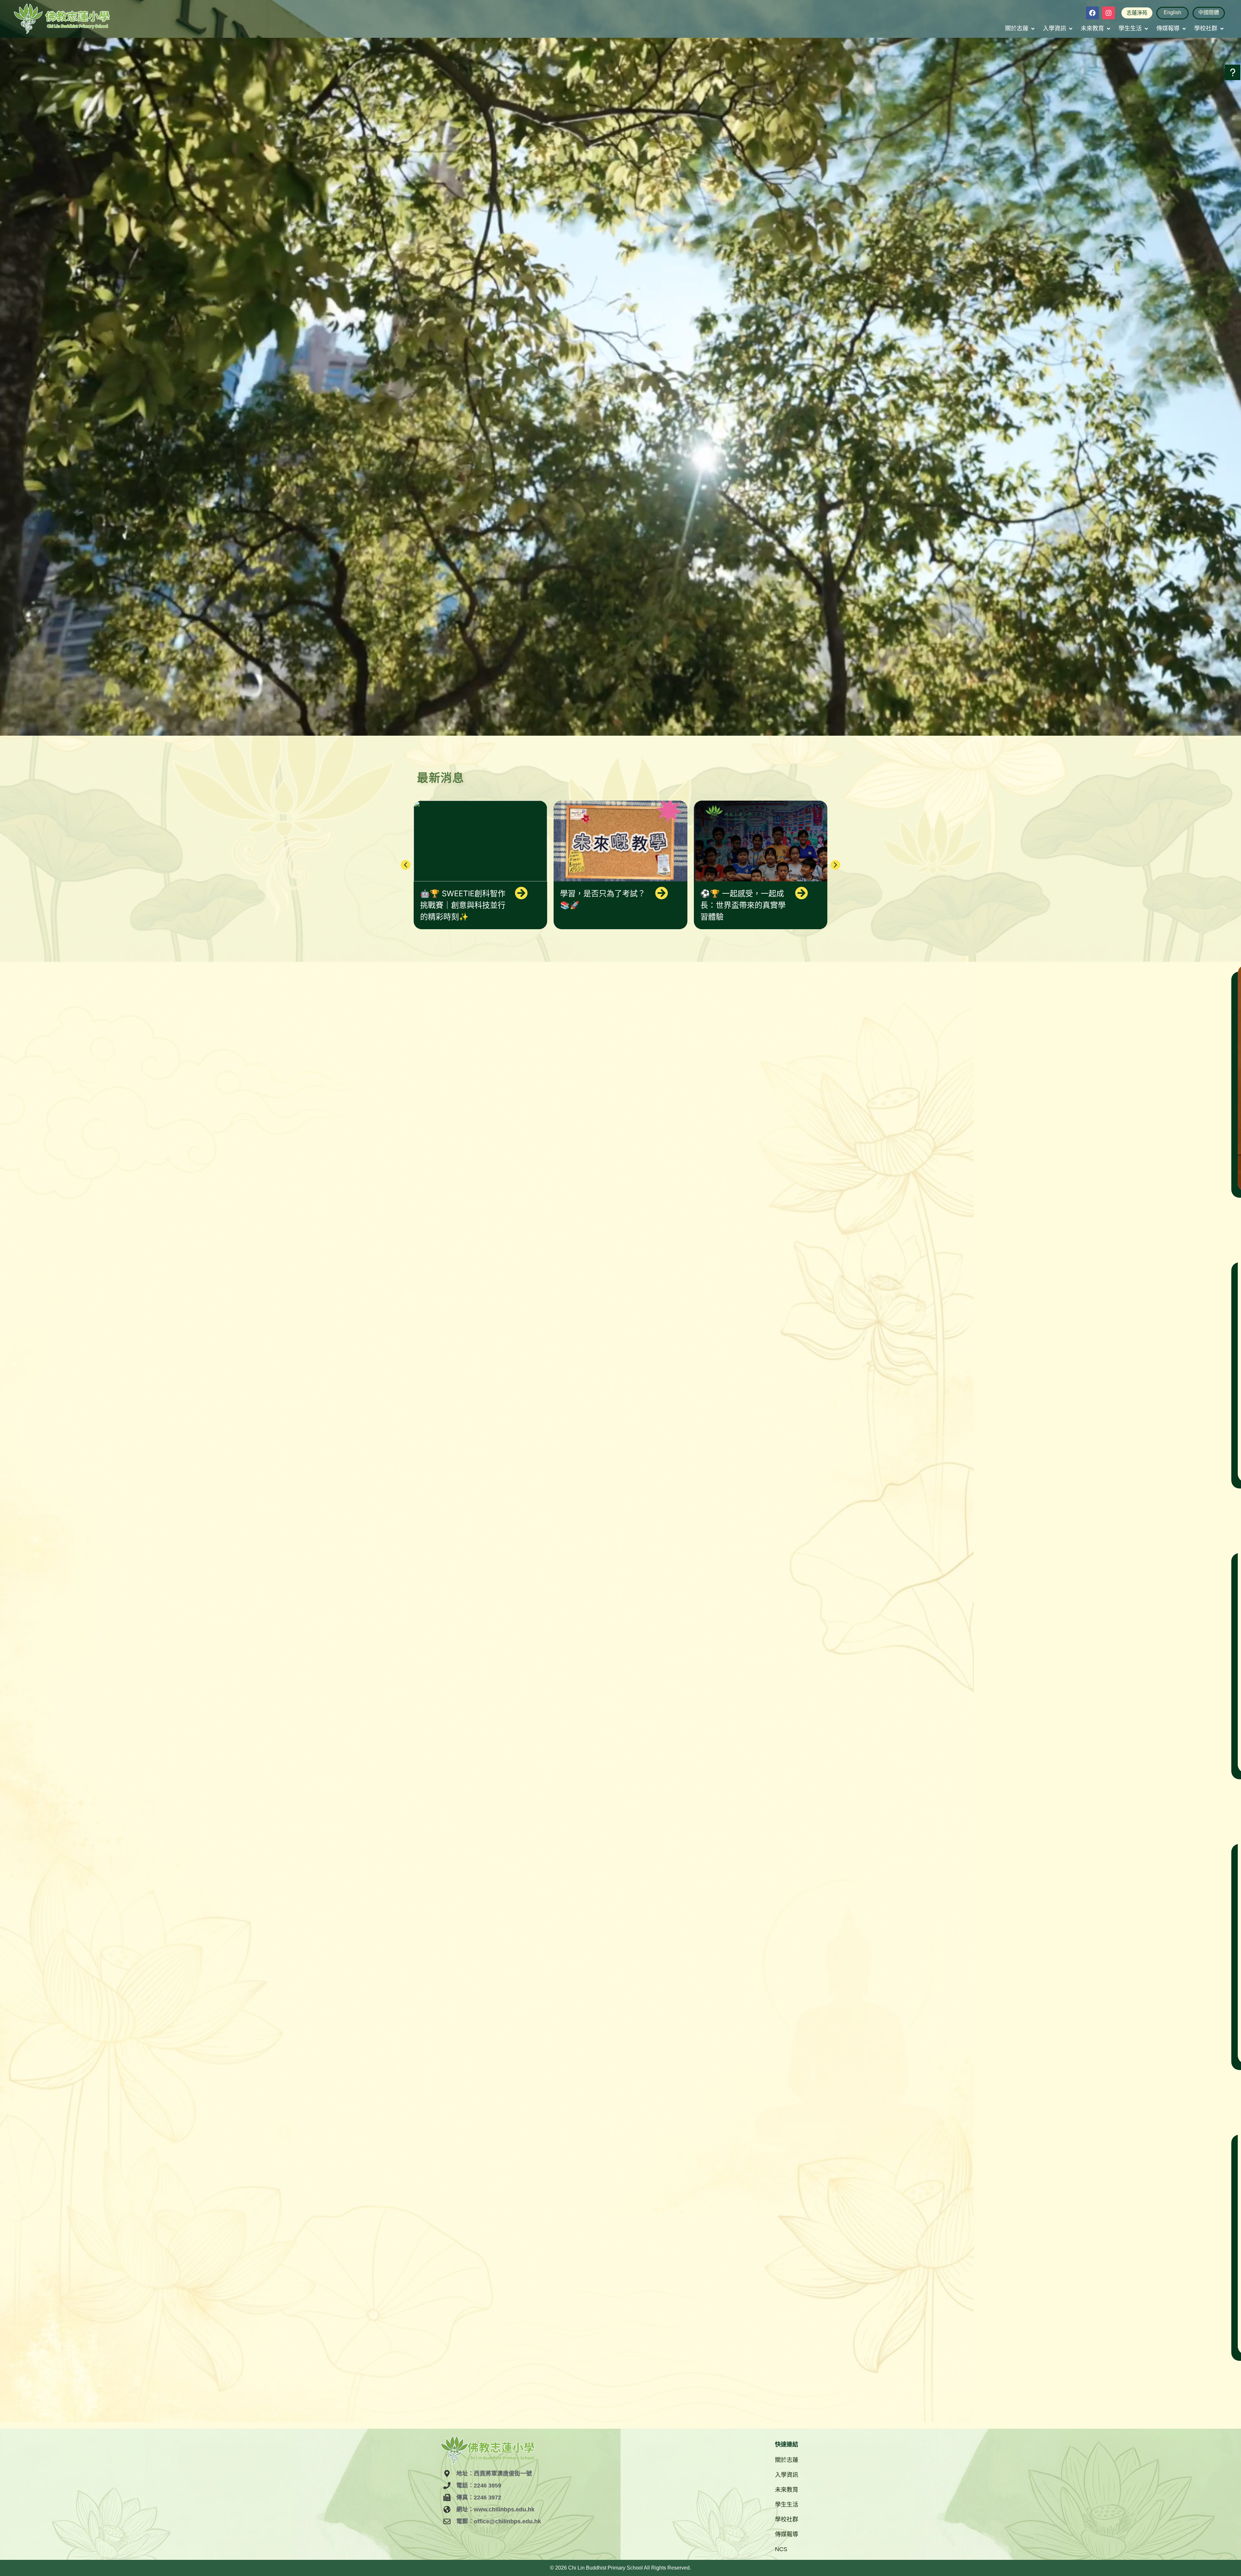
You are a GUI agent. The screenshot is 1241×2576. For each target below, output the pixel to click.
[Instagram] (1108, 13)
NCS (781, 2549)
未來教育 (787, 2490)
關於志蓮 (787, 2460)
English (1172, 12)
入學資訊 (787, 2475)
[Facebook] (1092, 13)
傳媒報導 (787, 2534)
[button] (1020, 29)
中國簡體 (1209, 12)
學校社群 (787, 2519)
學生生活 (787, 2505)
